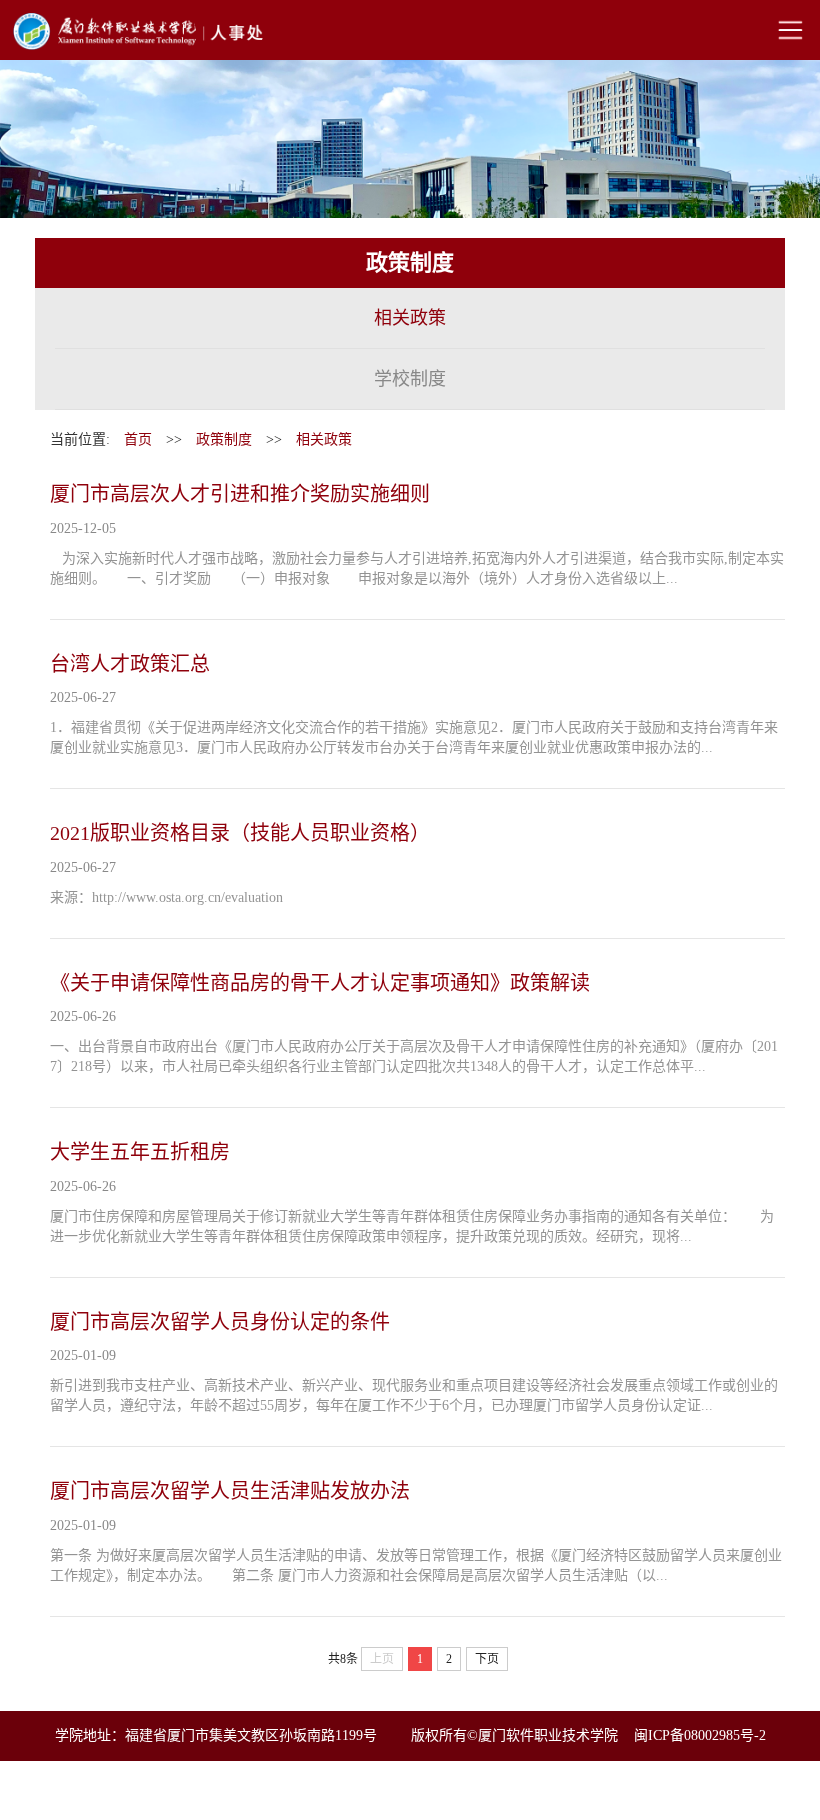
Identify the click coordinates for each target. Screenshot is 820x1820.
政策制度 (224, 439)
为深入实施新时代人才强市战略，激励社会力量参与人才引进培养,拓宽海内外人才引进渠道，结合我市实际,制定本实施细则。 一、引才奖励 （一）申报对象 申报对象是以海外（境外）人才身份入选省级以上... (417, 568)
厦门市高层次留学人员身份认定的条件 (220, 1322)
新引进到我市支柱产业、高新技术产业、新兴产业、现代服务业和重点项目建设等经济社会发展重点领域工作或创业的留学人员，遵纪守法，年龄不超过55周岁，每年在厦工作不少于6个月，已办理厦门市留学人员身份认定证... (414, 1395)
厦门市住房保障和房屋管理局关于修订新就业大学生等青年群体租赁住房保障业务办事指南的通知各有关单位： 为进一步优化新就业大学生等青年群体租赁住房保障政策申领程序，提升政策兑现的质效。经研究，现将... (412, 1226)
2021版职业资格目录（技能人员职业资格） (240, 833)
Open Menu (790, 30)
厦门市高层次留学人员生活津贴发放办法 (230, 1491)
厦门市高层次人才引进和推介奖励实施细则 (240, 494)
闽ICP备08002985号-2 (700, 1735)
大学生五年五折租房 (140, 1152)
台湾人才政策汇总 (130, 664)
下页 (487, 1659)
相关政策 (410, 318)
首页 (138, 439)
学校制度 (410, 379)
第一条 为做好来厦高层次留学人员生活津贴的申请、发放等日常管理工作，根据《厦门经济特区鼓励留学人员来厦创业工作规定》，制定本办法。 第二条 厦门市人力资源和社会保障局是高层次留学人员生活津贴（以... (416, 1565)
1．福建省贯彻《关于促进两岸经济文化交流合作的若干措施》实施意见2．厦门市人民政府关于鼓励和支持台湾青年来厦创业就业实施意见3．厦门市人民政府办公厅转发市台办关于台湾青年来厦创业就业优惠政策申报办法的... (414, 737)
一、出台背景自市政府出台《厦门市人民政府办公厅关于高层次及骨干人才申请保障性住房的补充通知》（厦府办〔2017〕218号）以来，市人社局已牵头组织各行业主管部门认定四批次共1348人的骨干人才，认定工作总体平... (414, 1056)
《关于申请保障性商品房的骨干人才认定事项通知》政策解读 (320, 983)
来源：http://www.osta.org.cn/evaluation (166, 897)
